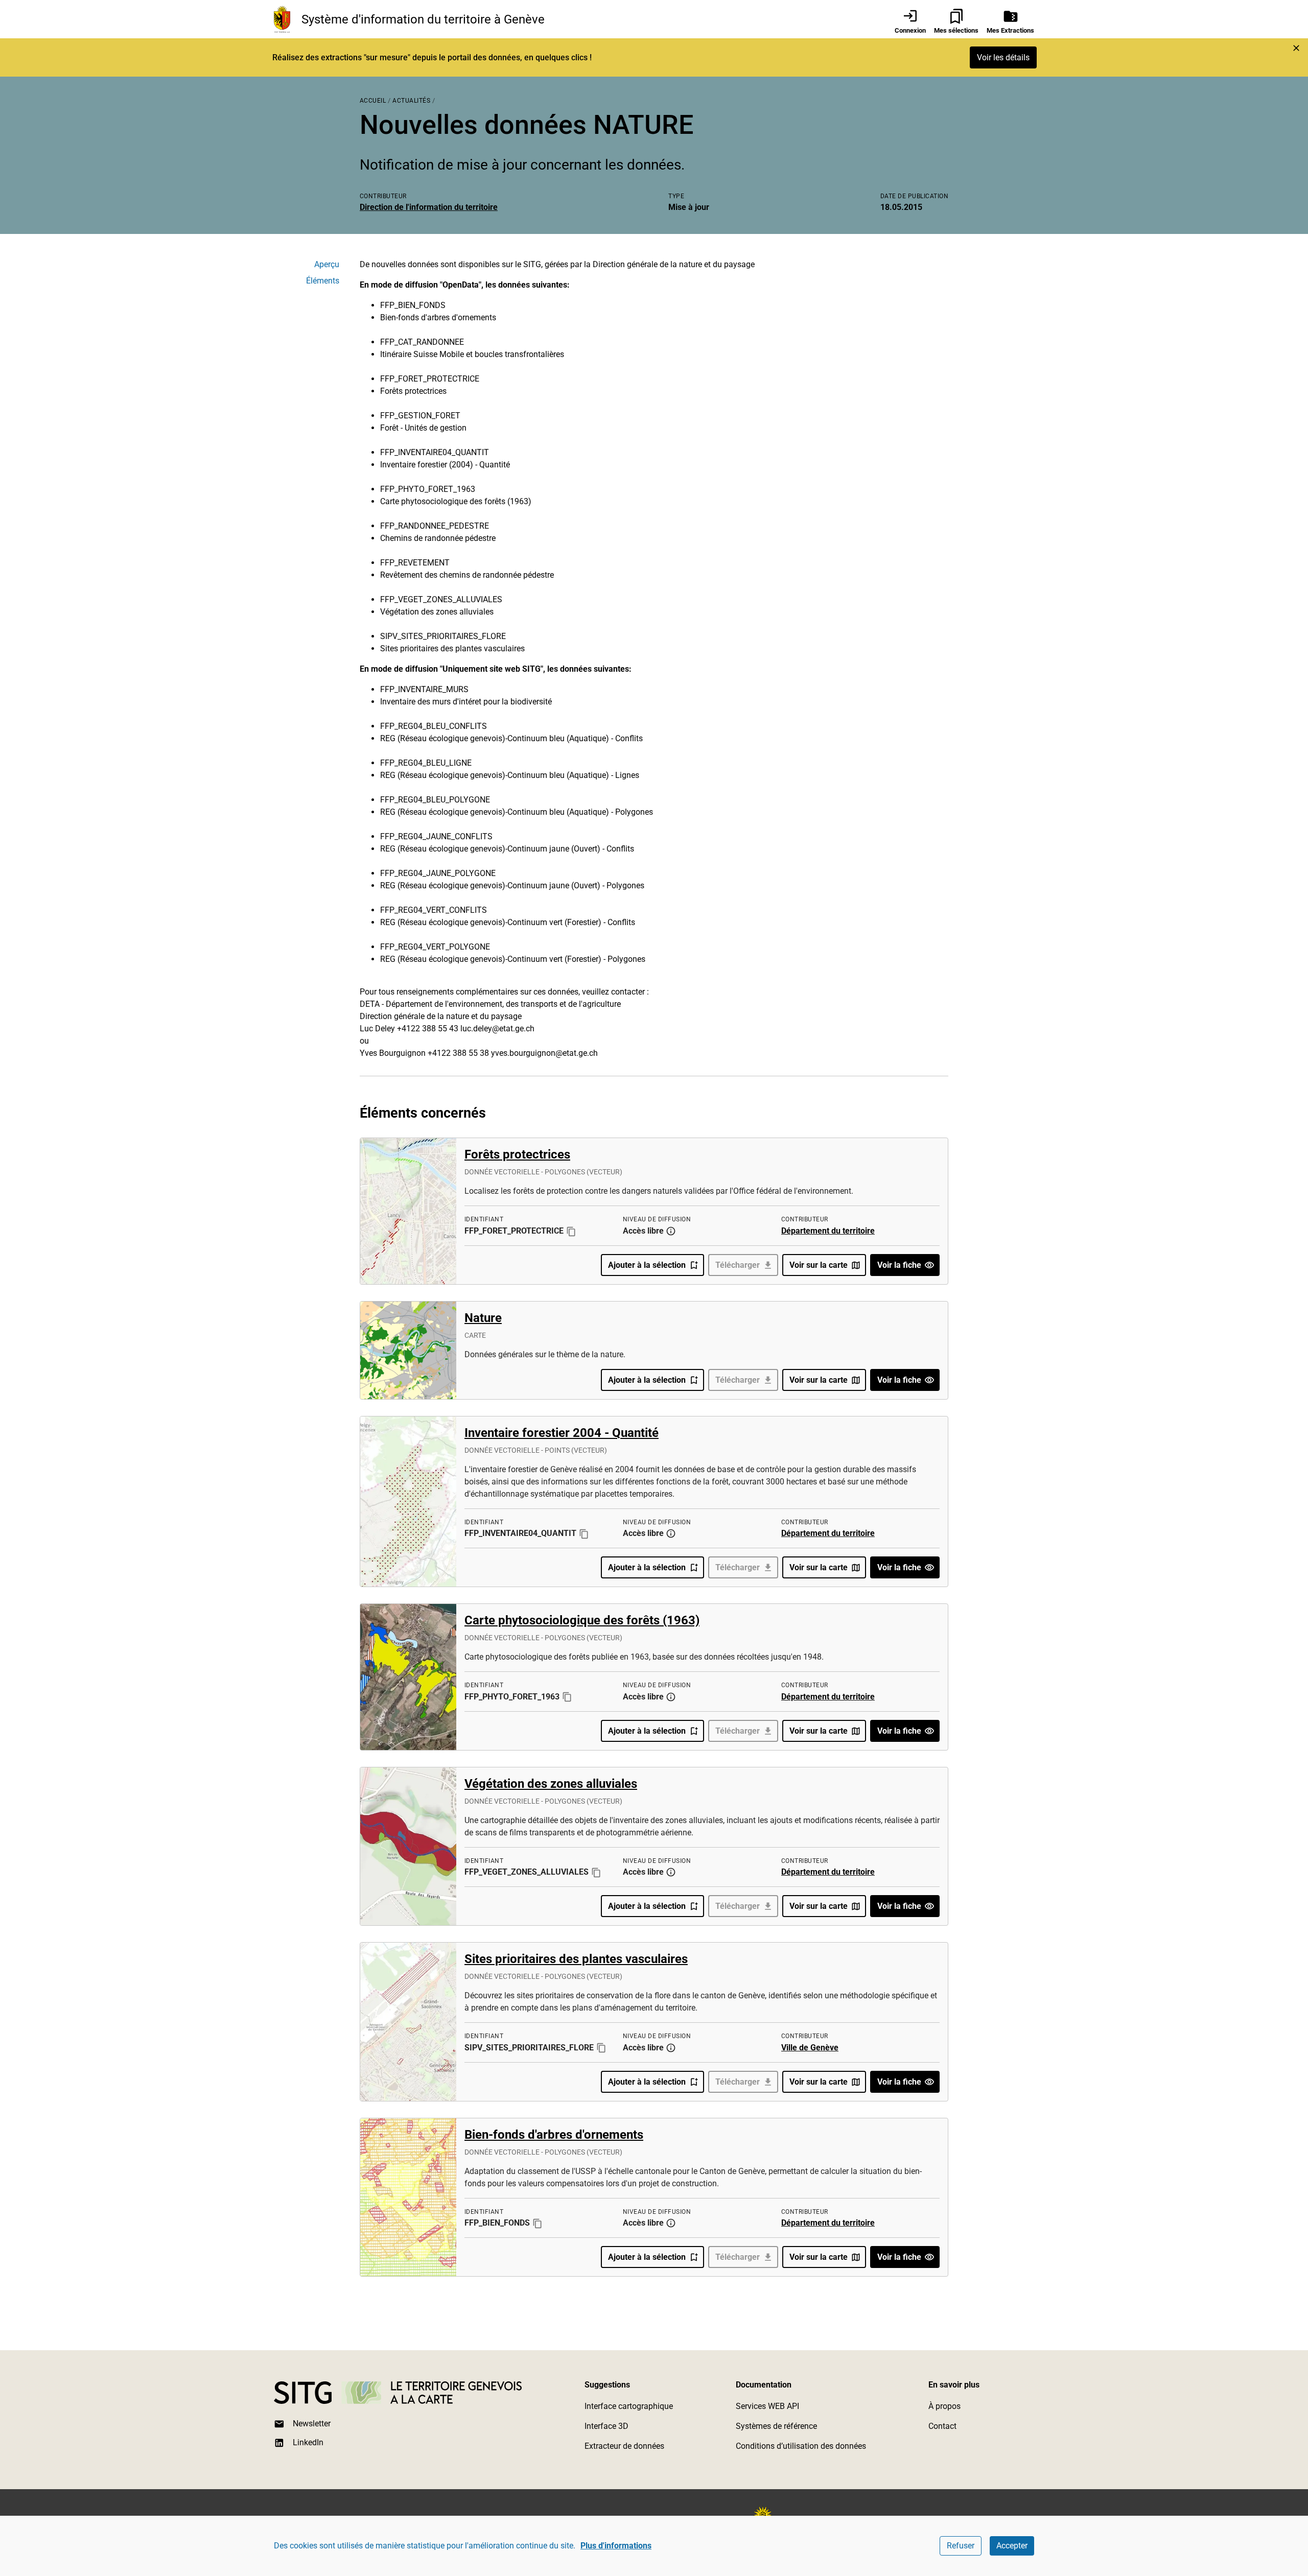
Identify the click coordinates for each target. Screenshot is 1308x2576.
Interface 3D (606, 2426)
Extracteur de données (624, 2446)
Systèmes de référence (776, 2426)
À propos (944, 2406)
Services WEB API (767, 2406)
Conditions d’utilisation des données (801, 2446)
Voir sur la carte (819, 1265)
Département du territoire (828, 1231)
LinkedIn (308, 2442)
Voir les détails (1003, 57)
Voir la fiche (899, 1265)
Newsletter (312, 2424)
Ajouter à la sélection (647, 1265)
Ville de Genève (810, 2048)
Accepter (1012, 2546)
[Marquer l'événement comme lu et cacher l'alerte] (1296, 48)
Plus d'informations (616, 2546)
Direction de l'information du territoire (429, 207)
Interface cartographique (629, 2406)
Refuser (961, 2546)
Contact (942, 2426)
